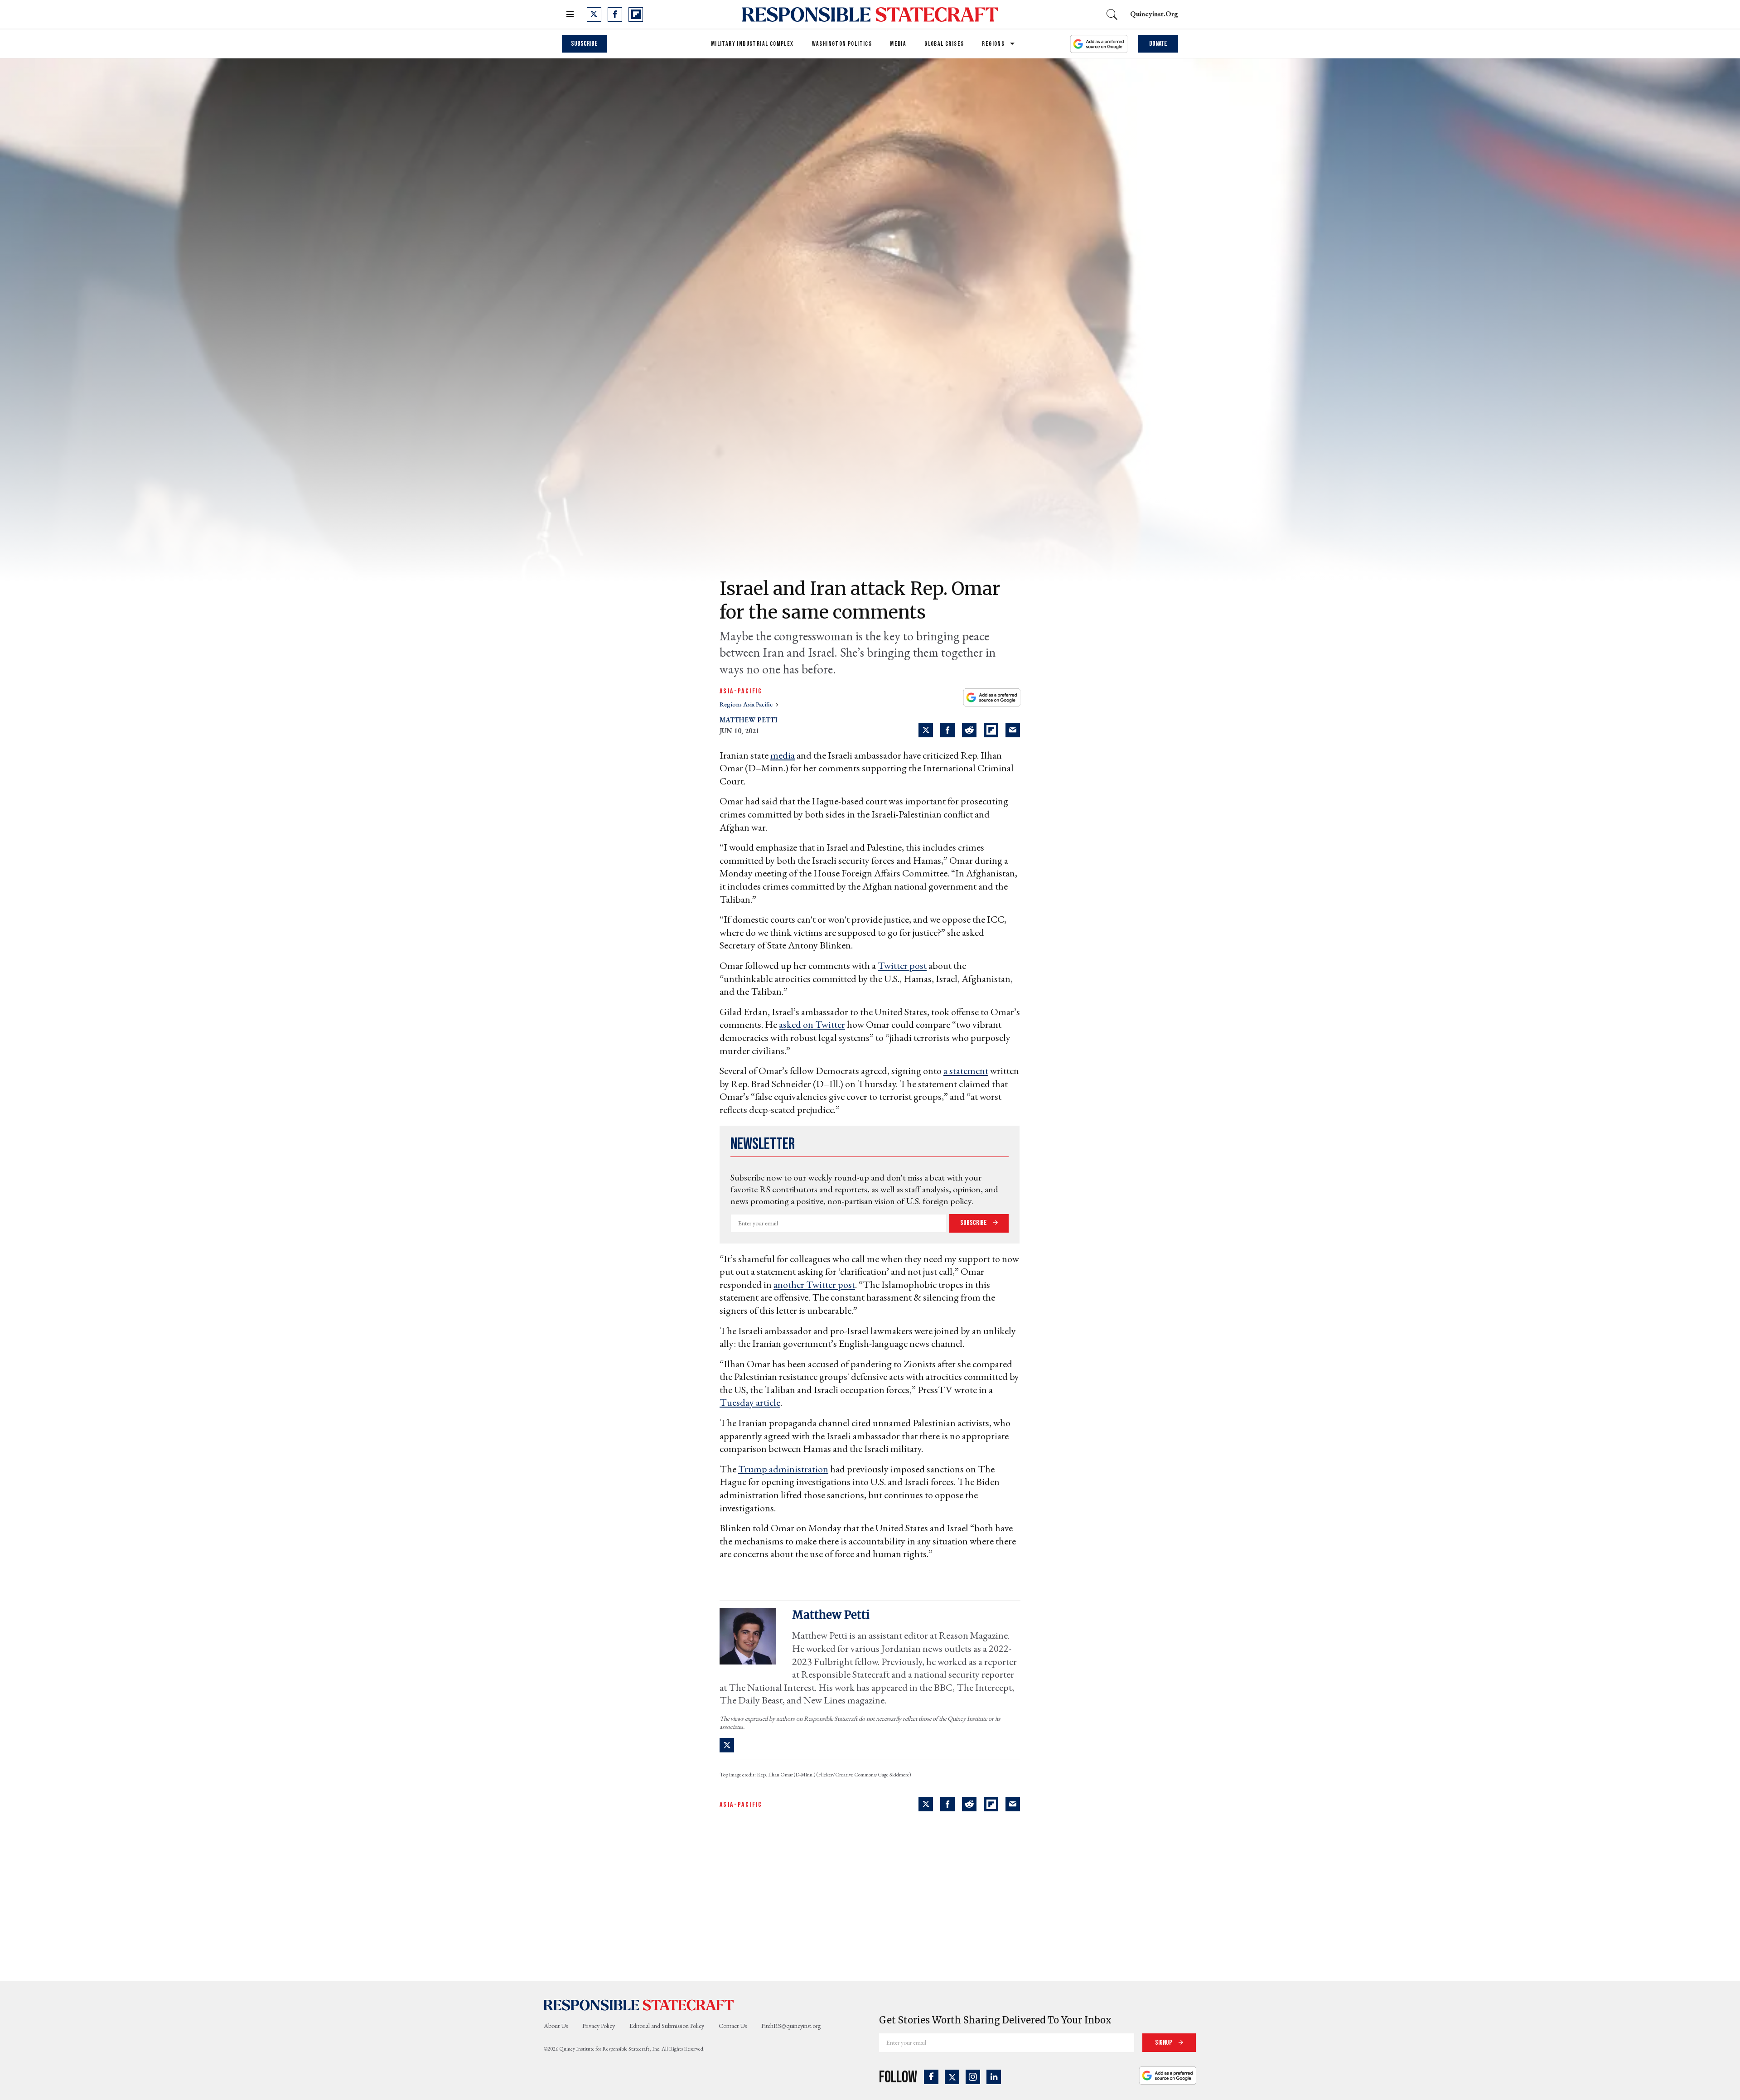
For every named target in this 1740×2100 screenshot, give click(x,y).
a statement (966, 1071)
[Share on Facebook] (947, 730)
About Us (556, 2026)
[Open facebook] (615, 15)
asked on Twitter (812, 1024)
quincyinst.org (1154, 14)
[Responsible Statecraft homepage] (639, 2004)
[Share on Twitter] (926, 730)
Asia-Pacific (741, 691)
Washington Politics (842, 44)
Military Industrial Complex (752, 44)
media (783, 755)
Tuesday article (750, 1402)
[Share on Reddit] (969, 730)
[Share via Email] (1013, 730)
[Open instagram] (973, 2077)
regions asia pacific (747, 704)
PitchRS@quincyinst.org (791, 2026)
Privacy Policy (599, 2026)
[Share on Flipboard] (991, 730)
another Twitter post (814, 1285)
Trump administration (783, 1469)
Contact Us (733, 2026)
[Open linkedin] (994, 2077)
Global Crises (944, 44)
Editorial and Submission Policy (667, 2026)
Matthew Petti (749, 720)
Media (898, 44)
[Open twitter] (594, 15)
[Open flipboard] (636, 15)
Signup (1164, 2043)
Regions (993, 44)
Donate (1158, 44)
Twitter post (902, 965)
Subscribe (584, 44)
